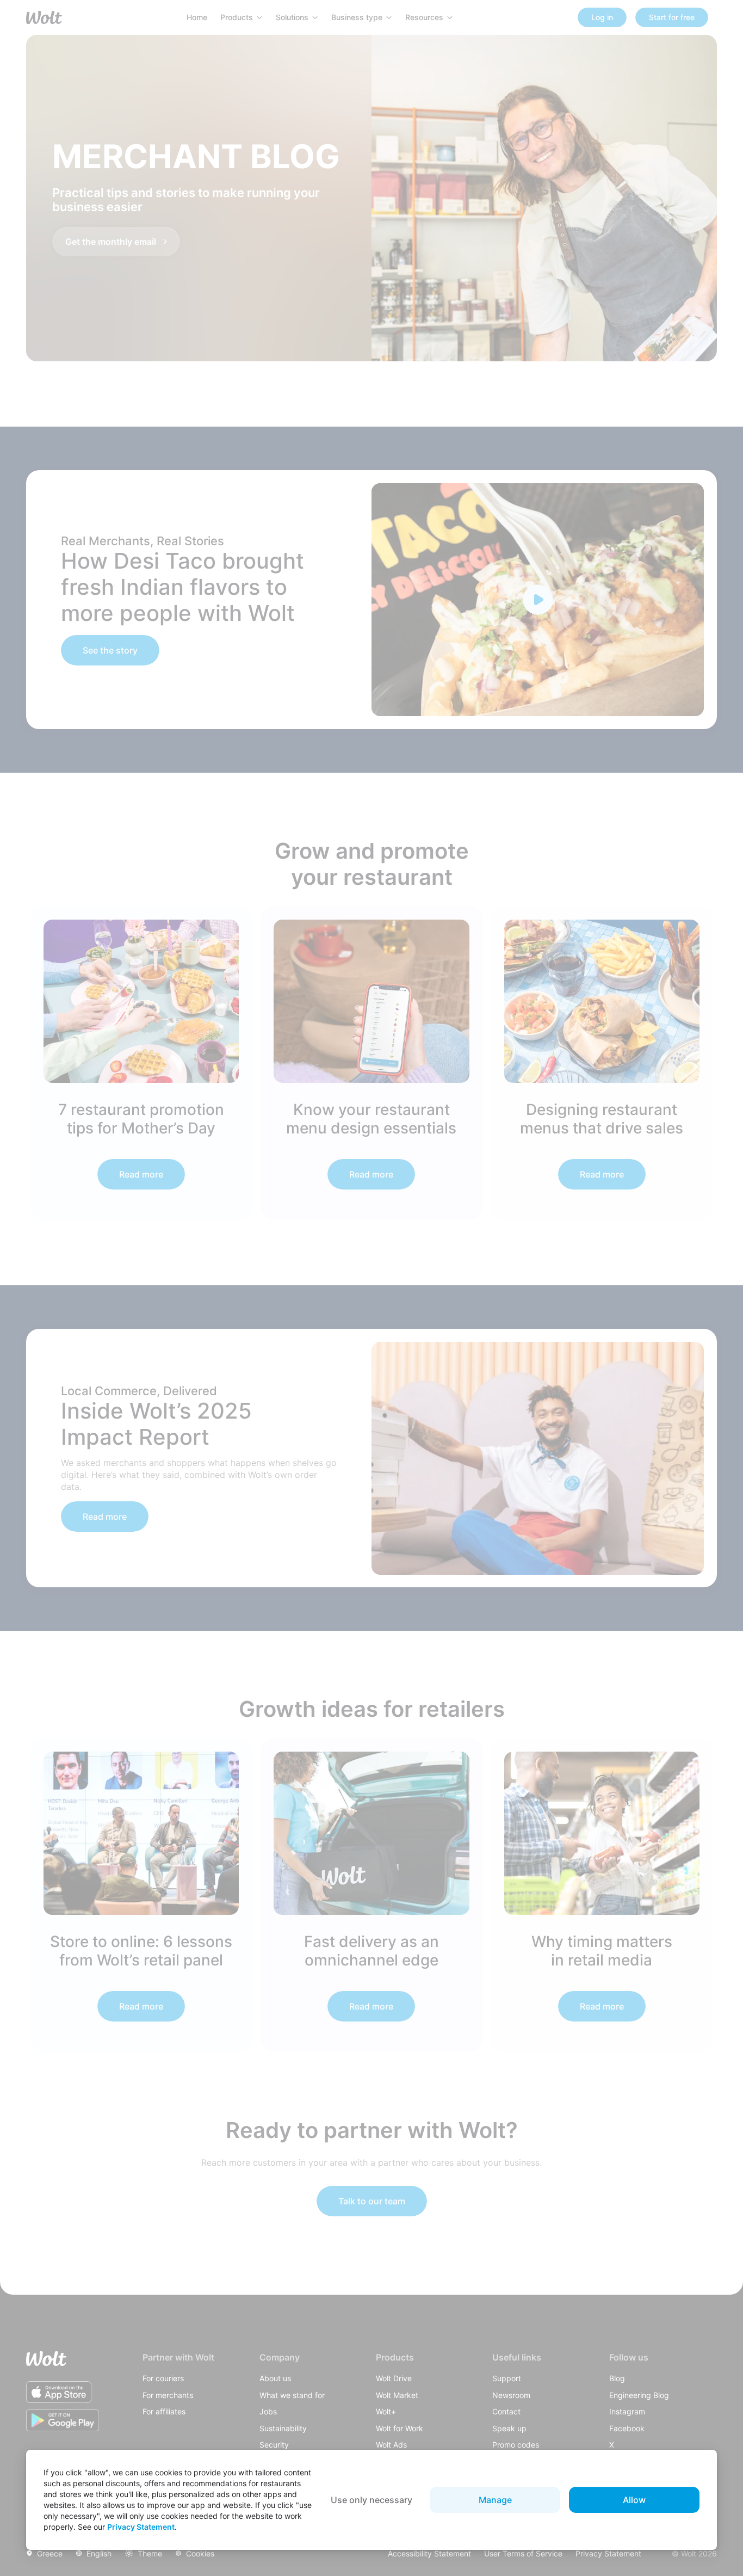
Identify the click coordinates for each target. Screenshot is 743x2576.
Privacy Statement (141, 2527)
